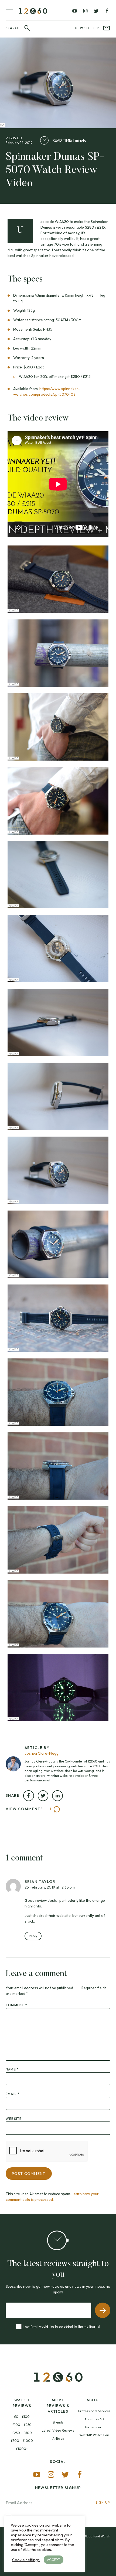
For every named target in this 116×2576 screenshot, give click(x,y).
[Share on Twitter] (43, 1796)
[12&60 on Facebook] (107, 11)
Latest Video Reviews (58, 2430)
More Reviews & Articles (58, 2406)
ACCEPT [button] (54, 2560)
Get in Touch (94, 2427)
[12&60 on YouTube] (75, 11)
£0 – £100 (22, 2417)
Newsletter (87, 28)
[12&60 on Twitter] (96, 11)
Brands (58, 2422)
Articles (58, 2438)
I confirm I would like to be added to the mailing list (62, 2326)
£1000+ (22, 2449)
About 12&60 (94, 2419)
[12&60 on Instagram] (85, 11)
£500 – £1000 (22, 2441)
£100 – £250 (22, 2425)
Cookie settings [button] (26, 2560)
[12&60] (33, 11)
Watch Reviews (22, 2403)
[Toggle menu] (12, 11)
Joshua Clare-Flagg (42, 1753)
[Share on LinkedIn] (57, 1796)
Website (14, 2119)
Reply (33, 1936)
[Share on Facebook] (29, 1796)
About (94, 2400)
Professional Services (94, 2411)
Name (12, 2069)
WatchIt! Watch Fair (94, 2435)
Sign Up (103, 2502)
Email (13, 2094)
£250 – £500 (22, 2433)
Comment (16, 2005)
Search (13, 28)
